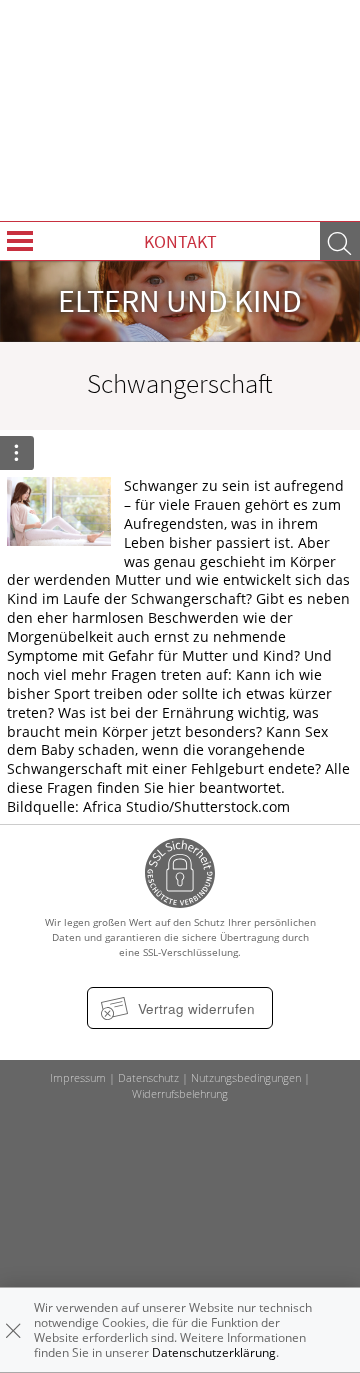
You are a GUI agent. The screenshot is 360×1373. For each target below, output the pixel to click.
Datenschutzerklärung (214, 1352)
